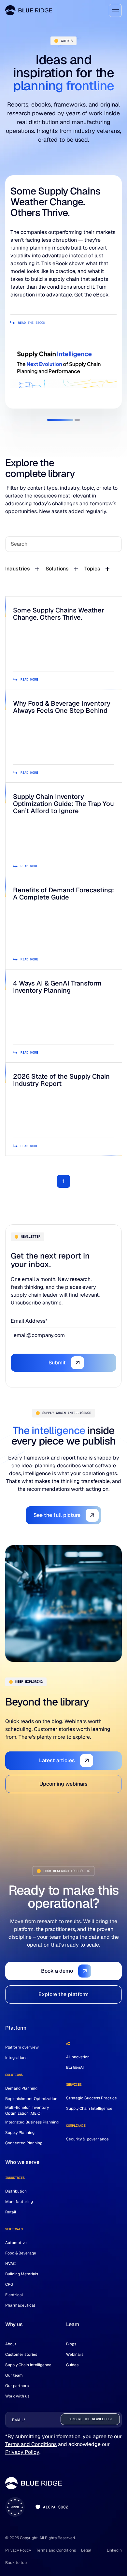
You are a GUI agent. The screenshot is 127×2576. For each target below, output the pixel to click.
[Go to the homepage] (34, 2483)
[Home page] (29, 10)
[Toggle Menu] (115, 10)
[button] (60, 420)
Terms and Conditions (31, 2444)
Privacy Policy (22, 2452)
